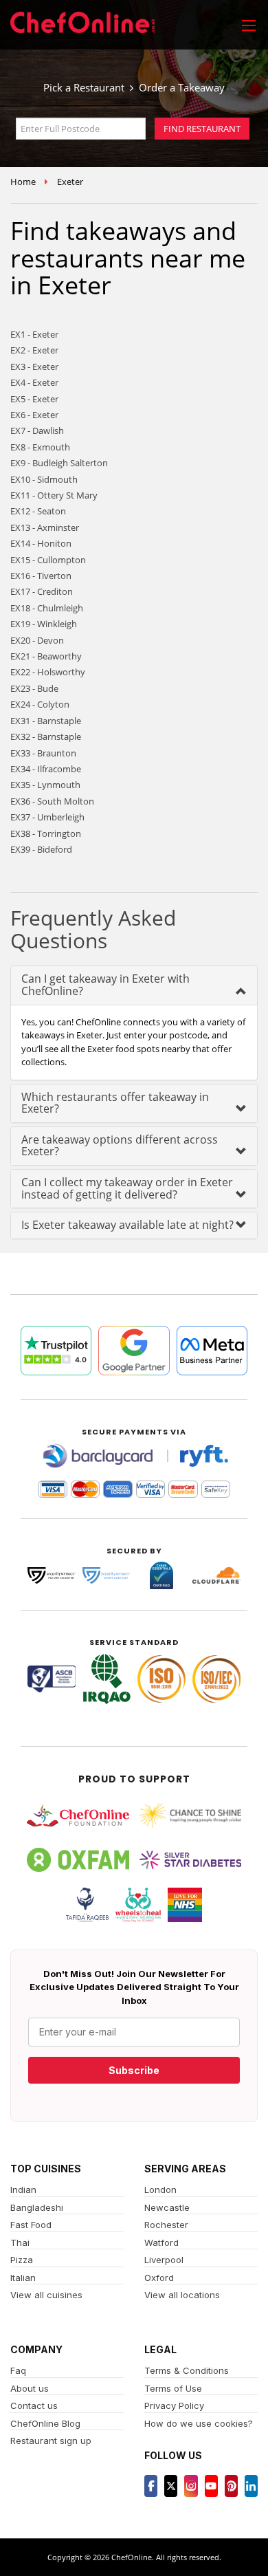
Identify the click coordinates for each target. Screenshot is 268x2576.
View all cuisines (46, 2295)
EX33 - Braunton (43, 753)
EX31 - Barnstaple (46, 721)
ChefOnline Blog (45, 2423)
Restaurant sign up (51, 2441)
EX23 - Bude (34, 688)
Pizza (22, 2260)
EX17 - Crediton (42, 591)
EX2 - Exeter (34, 350)
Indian (23, 2190)
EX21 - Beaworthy (46, 656)
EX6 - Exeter (34, 415)
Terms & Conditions (187, 2370)
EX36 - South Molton (52, 801)
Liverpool (164, 2260)
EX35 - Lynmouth (45, 785)
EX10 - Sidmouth (44, 479)
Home (23, 182)
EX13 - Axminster (45, 527)
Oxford (159, 2278)
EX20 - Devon (37, 640)
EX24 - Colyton (40, 704)
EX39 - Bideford (41, 849)
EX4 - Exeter (34, 382)
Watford (161, 2242)
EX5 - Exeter (34, 399)
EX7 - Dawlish (37, 430)
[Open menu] (249, 25)
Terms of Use (173, 2388)
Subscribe (134, 2070)
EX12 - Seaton (38, 511)
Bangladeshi (37, 2207)
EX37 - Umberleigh (47, 817)
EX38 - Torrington (46, 833)
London (160, 2190)
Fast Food (31, 2225)
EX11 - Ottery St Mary (54, 495)
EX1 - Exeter (34, 334)
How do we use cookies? (199, 2423)
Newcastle (167, 2207)
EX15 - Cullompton (48, 560)
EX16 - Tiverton (41, 576)
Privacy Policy (174, 2405)
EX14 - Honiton (41, 543)
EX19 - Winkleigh (44, 624)
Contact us (34, 2405)
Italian (23, 2278)
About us (30, 2388)
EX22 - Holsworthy (48, 672)
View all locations (182, 2295)
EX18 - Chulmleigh (47, 608)
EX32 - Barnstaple (46, 736)
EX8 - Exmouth (40, 447)
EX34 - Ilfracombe (46, 769)
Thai (20, 2242)
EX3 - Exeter (34, 367)
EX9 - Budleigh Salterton (59, 463)
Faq (18, 2370)
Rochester (166, 2225)
